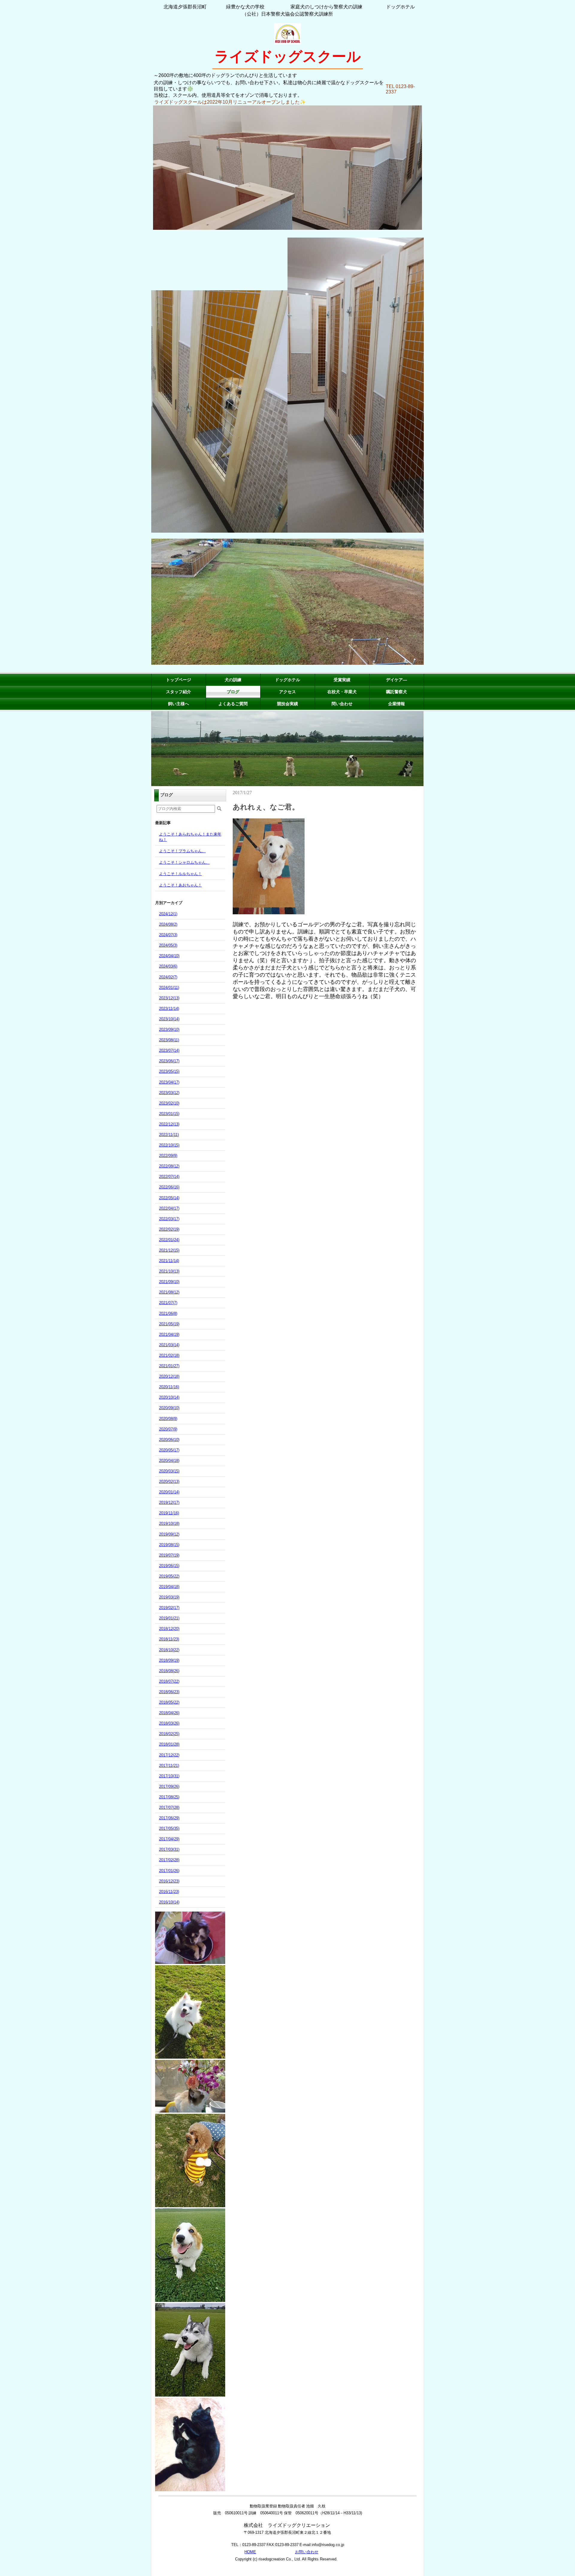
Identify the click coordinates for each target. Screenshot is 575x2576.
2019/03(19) (169, 1597)
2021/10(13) (169, 1271)
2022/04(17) (169, 1208)
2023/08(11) (169, 1040)
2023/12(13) (169, 998)
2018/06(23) (169, 1692)
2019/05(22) (169, 1576)
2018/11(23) (169, 1639)
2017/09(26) (169, 1786)
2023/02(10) (169, 1103)
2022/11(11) (169, 1135)
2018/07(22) (169, 1681)
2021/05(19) (169, 1324)
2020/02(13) (169, 1482)
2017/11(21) (169, 1766)
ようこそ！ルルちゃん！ (180, 874)
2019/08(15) (169, 1545)
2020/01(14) (169, 1492)
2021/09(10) (169, 1282)
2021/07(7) (168, 1303)
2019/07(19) (169, 1555)
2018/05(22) (169, 1702)
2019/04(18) (169, 1587)
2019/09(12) (169, 1534)
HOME (250, 2552)
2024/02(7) (168, 977)
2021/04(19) (169, 1334)
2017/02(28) (169, 1860)
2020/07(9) (168, 1429)
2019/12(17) (169, 1502)
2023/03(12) (169, 1093)
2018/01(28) (169, 1744)
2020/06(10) (169, 1440)
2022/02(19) (169, 1229)
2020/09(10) (169, 1408)
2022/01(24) (169, 1240)
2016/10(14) (169, 1902)
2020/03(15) (169, 1471)
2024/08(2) (168, 924)
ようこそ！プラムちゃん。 (182, 851)
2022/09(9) (168, 1156)
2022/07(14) (169, 1177)
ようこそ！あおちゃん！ (180, 885)
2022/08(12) (169, 1166)
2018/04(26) (169, 1713)
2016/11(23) (169, 1892)
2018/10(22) (169, 1650)
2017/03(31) (169, 1849)
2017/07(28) (169, 1807)
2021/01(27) (169, 1366)
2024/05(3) (168, 945)
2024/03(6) (168, 966)
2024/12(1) (168, 914)
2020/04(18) (169, 1461)
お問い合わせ (307, 2552)
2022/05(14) (169, 1198)
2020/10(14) (169, 1397)
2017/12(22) (169, 1755)
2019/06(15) (169, 1566)
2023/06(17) (169, 1061)
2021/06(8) (168, 1313)
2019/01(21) (169, 1618)
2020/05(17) (169, 1450)
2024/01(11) (169, 988)
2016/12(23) (169, 1881)
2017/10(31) (169, 1776)
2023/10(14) (169, 1019)
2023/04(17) (169, 1082)
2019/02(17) (169, 1608)
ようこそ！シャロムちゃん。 (184, 862)
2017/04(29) (169, 1839)
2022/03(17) (169, 1219)
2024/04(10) (169, 956)
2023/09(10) (169, 1029)
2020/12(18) (169, 1376)
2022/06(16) (169, 1187)
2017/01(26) (169, 1871)
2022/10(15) (169, 1145)
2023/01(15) (169, 1114)
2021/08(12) (169, 1292)
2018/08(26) (169, 1671)
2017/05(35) (169, 1828)
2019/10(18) (169, 1523)
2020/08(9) (168, 1419)
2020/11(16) (169, 1387)
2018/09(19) (169, 1660)
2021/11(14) (169, 1261)
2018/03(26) (169, 1723)
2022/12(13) (169, 1124)
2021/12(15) (169, 1250)
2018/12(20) (169, 1629)
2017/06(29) (169, 1818)
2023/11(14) (169, 1009)
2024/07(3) (168, 935)
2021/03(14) (169, 1345)
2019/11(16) (169, 1513)
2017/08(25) (169, 1797)
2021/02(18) (169, 1355)
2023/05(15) (169, 1071)
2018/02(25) (169, 1734)
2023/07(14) (169, 1050)
